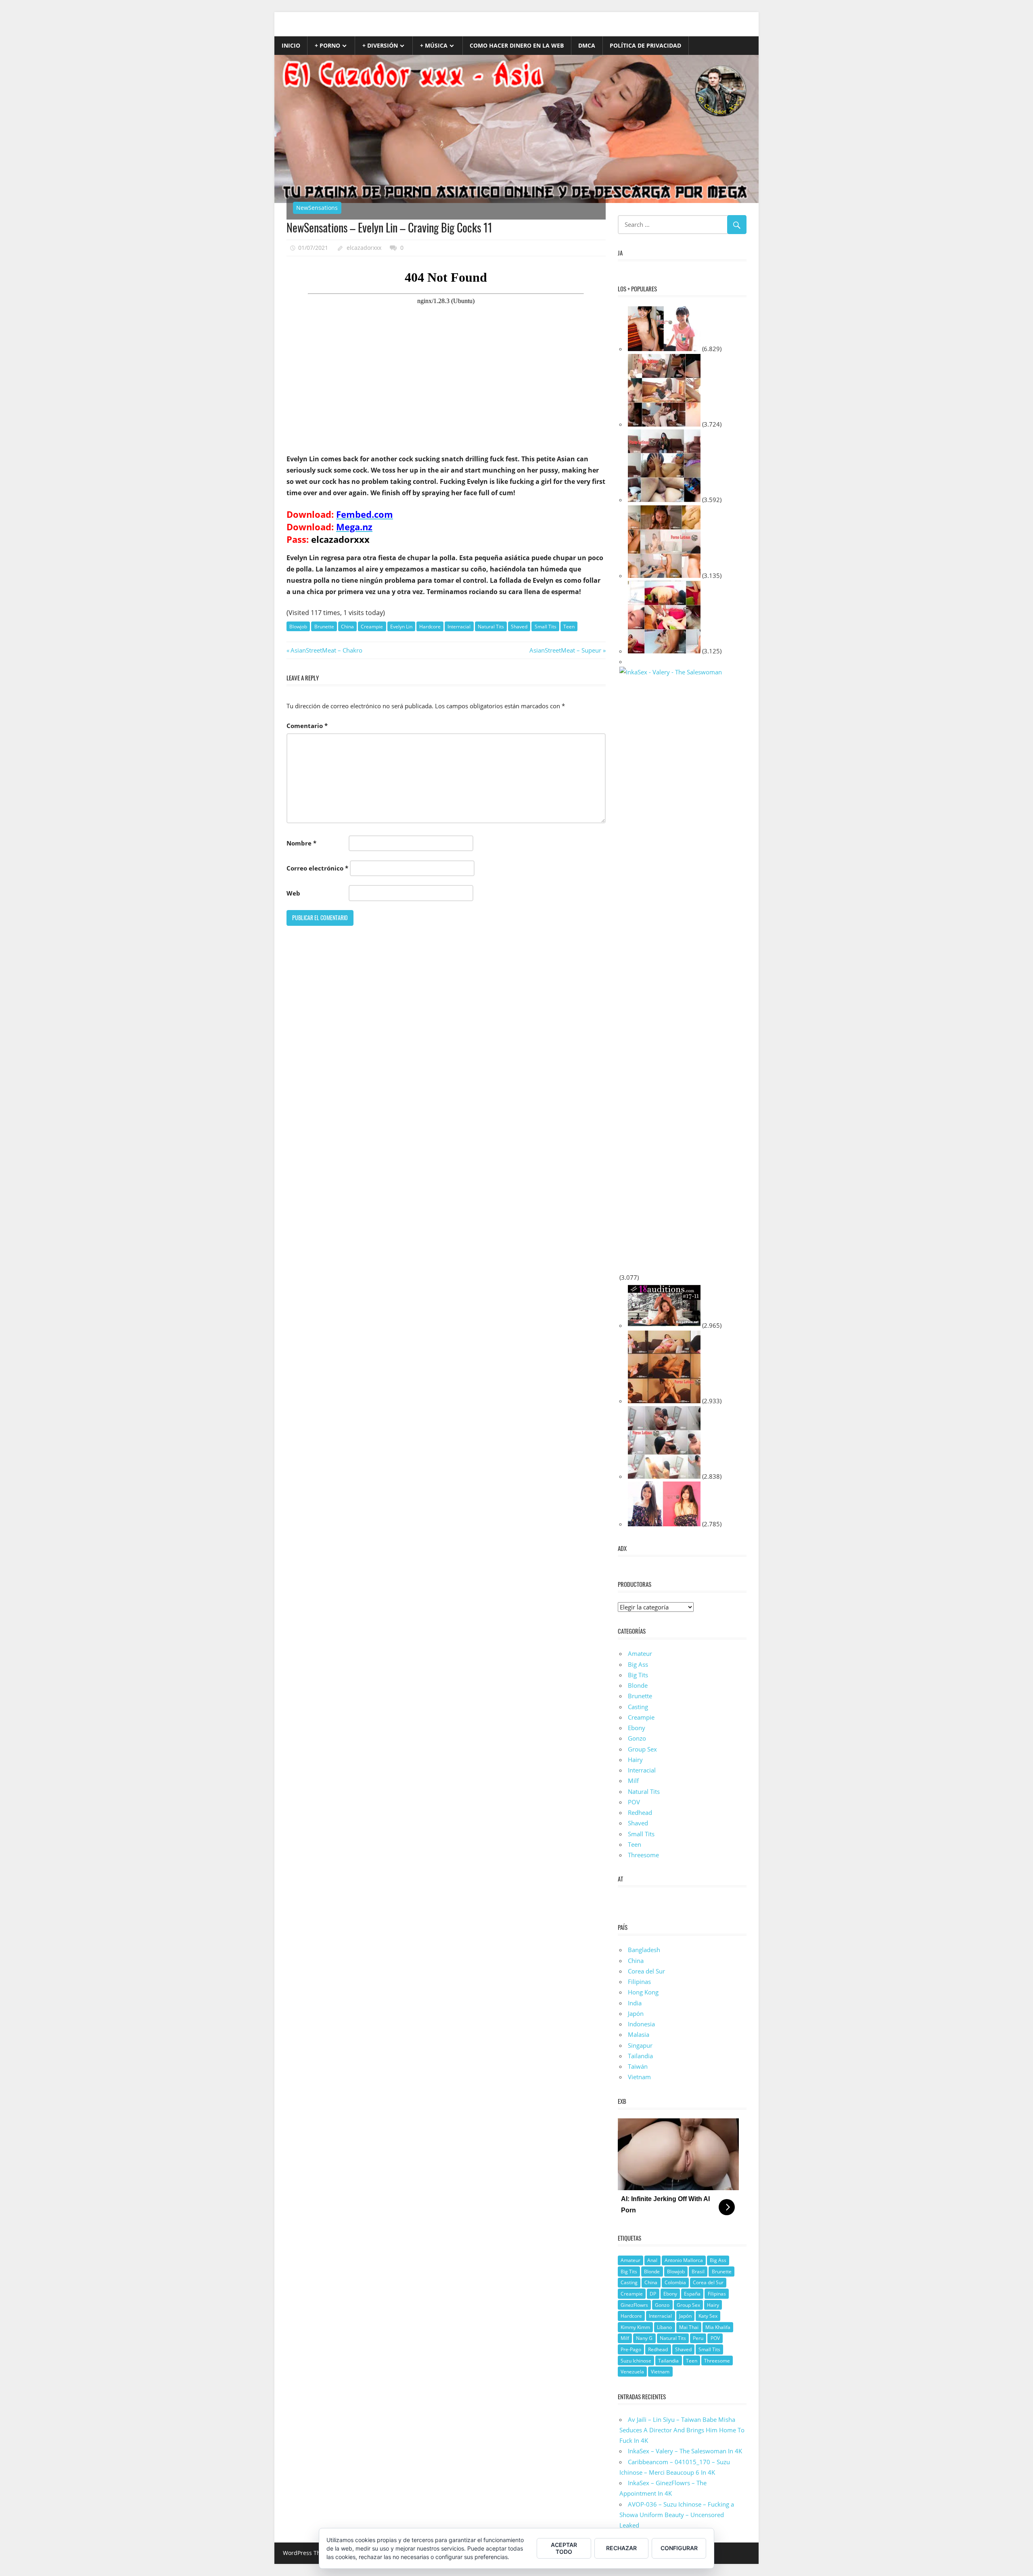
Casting (638, 1707)
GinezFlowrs (634, 2305)
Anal (652, 2260)
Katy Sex (708, 2316)
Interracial (459, 627)
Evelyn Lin (401, 627)
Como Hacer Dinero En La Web (517, 45)
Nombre (301, 843)
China (347, 627)
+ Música (434, 45)
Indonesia (641, 2024)
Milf (633, 1781)
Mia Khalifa (718, 2327)
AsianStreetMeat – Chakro (326, 650)
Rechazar (621, 2548)
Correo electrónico (317, 868)
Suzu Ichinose (636, 2361)
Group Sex (642, 1749)
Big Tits (638, 1675)
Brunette (324, 627)
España (692, 2294)
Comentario (307, 726)
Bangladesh (644, 1950)
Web (293, 893)
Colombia (675, 2282)
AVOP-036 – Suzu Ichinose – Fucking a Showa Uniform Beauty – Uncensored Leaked (677, 2515)
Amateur (640, 1653)
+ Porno (327, 45)
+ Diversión (380, 45)
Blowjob (298, 627)
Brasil (698, 2272)
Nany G (644, 2338)
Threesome (643, 1855)
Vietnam (639, 2077)
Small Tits (546, 627)
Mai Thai (689, 2327)
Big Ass (638, 1664)
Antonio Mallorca (684, 2260)
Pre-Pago (631, 2349)
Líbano (664, 2327)
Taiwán (638, 2066)
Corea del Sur (646, 1971)
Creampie (372, 627)
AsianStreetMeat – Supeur (565, 650)
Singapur (640, 2045)
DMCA (587, 45)
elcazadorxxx (364, 248)
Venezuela (632, 2372)
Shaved (519, 627)
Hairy (635, 1760)
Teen (569, 627)
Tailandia (640, 2056)
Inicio (291, 45)
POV (634, 1802)
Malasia (639, 2034)
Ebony (637, 1728)
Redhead (640, 1812)
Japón (636, 2013)
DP (653, 2294)
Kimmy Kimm (635, 2327)
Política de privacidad (645, 45)
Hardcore (430, 627)
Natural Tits (491, 627)
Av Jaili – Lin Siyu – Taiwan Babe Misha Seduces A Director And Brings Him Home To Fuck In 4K (682, 2430)
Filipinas (639, 1982)
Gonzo (637, 1738)
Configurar (679, 2548)
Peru (698, 2338)
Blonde (638, 1685)
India (635, 2003)
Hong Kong (643, 1992)
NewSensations (317, 208)
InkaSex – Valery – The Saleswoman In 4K (685, 2451)
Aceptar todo (564, 2548)
